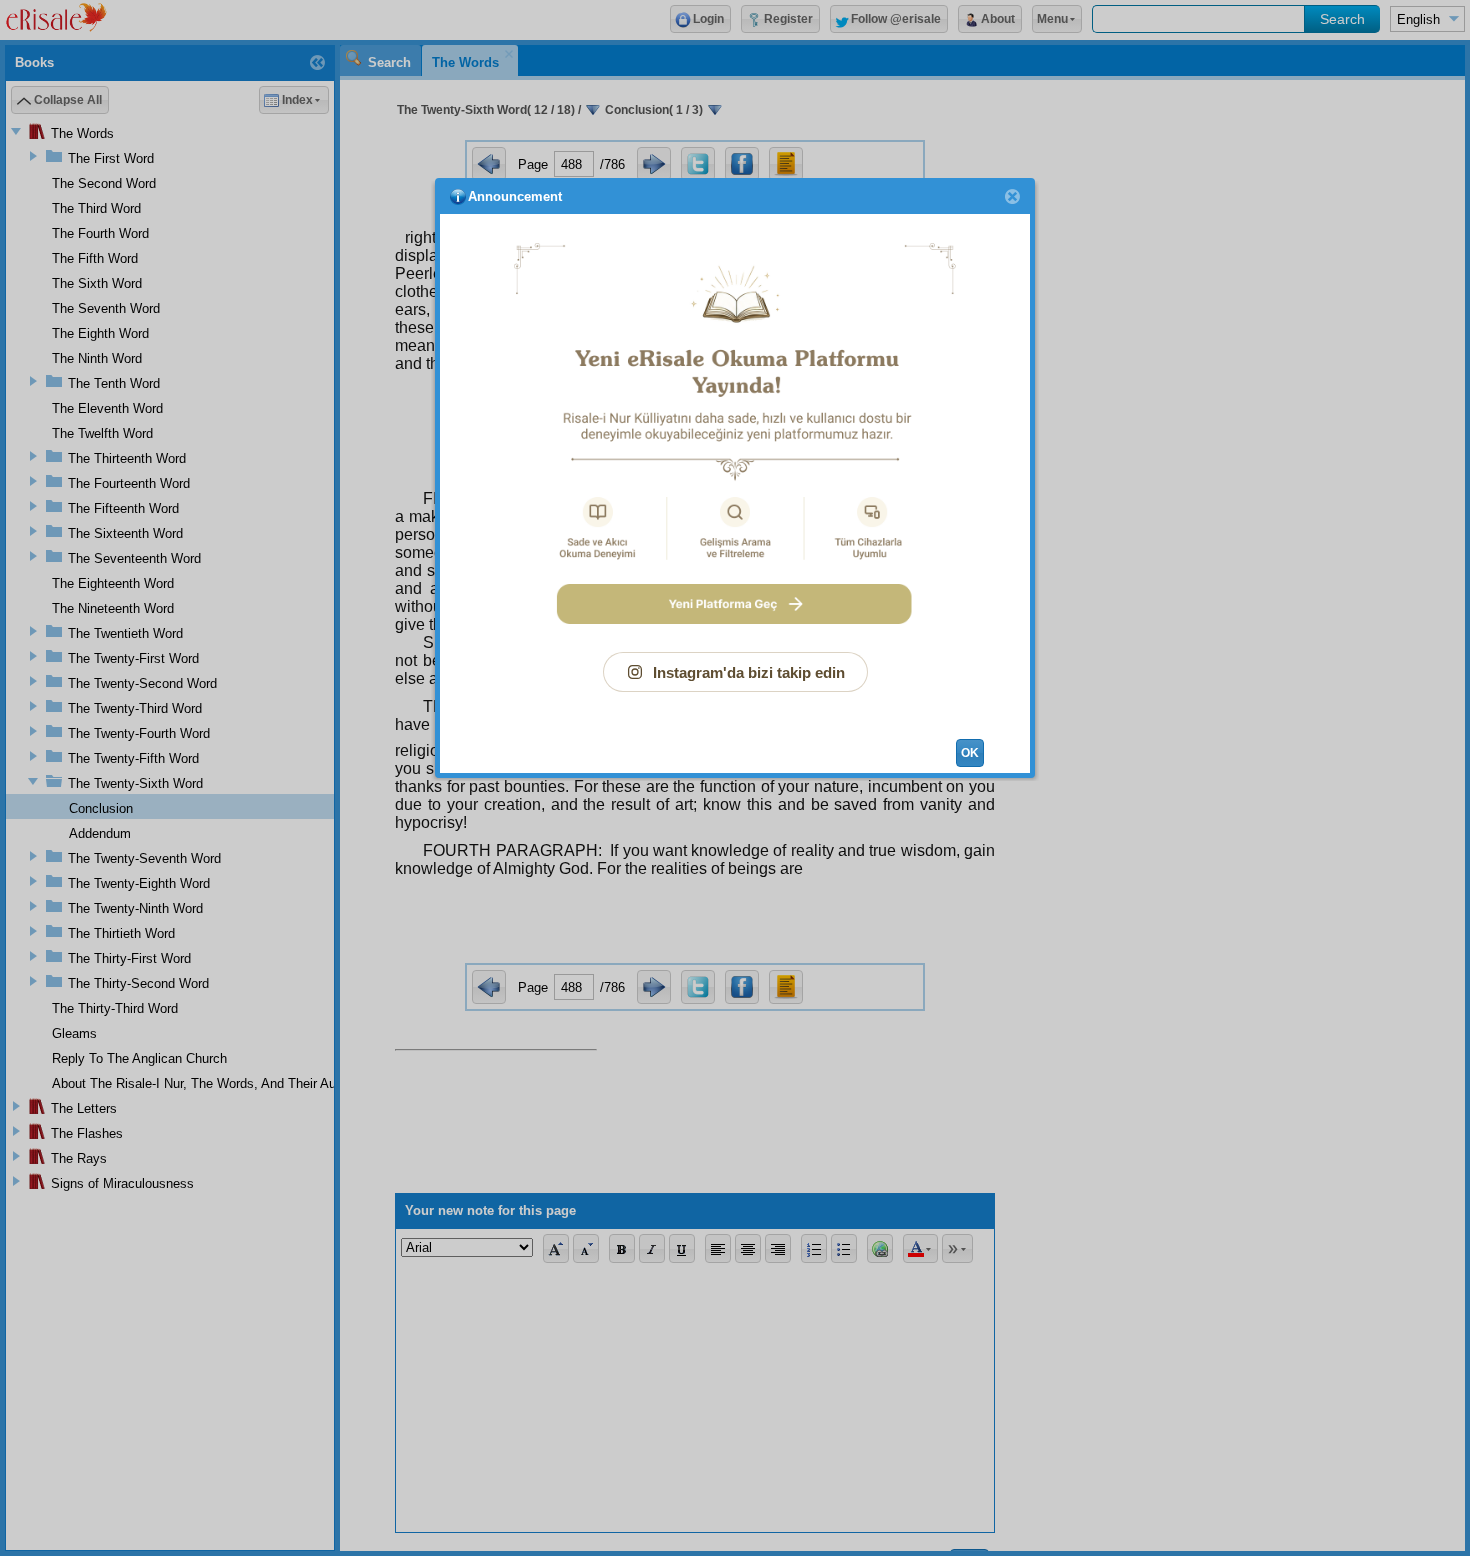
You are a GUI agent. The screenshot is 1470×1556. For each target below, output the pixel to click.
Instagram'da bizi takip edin (749, 672)
